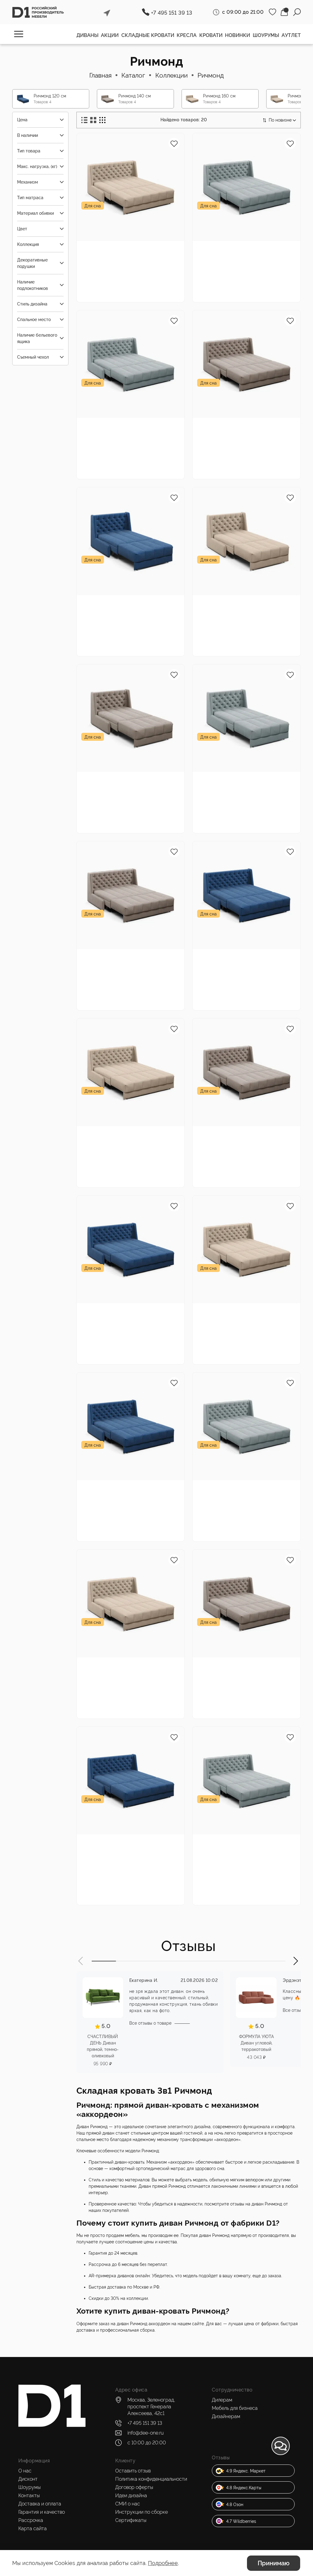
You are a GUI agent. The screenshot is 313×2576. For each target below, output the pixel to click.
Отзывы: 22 (242, 275)
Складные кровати (148, 35)
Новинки (238, 35)
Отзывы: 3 (125, 806)
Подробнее (163, 2563)
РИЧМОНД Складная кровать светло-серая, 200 (243, 1843)
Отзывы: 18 (242, 1868)
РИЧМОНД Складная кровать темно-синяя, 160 (127, 1312)
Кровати (211, 35)
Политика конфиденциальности (151, 2479)
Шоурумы (266, 35)
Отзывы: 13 (126, 1337)
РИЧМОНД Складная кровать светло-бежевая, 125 (243, 604)
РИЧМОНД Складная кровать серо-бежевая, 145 (127, 958)
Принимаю (274, 2563)
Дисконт (28, 2479)
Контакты (29, 2496)
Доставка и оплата (40, 2504)
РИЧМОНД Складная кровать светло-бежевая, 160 (127, 1135)
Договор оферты (134, 2487)
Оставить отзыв (133, 2471)
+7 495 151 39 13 (172, 13)
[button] (81, 1961)
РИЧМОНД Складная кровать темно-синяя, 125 (127, 604)
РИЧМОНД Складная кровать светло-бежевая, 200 (127, 1666)
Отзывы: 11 (125, 629)
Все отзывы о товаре (150, 2023)
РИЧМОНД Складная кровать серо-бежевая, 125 (127, 781)
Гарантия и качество (42, 2512)
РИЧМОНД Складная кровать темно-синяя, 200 (127, 1843)
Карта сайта (33, 2528)
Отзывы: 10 (126, 275)
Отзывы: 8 (241, 629)
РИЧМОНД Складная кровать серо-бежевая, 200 (243, 1666)
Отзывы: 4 (241, 452)
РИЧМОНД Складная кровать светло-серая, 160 (127, 427)
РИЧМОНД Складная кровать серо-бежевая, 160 (243, 1135)
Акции (110, 35)
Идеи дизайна (131, 2496)
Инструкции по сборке (142, 2512)
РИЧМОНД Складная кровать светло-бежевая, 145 (127, 250)
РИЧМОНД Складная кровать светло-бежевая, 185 (243, 1312)
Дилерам (222, 2400)
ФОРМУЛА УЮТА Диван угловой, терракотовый (256, 2043)
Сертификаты (131, 2520)
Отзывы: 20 (242, 1514)
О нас (25, 2471)
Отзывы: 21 (126, 452)
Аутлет (291, 35)
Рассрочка (31, 2520)
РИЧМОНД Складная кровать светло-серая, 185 (243, 1489)
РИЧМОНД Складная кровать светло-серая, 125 (243, 781)
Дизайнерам (226, 2416)
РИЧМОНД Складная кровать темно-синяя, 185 (127, 1489)
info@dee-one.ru (145, 2433)
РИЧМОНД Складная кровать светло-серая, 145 (243, 250)
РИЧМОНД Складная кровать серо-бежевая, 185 (243, 427)
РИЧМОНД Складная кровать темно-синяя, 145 (243, 958)
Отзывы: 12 (242, 983)
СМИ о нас (128, 2504)
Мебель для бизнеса (235, 2408)
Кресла (187, 35)
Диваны (87, 35)
